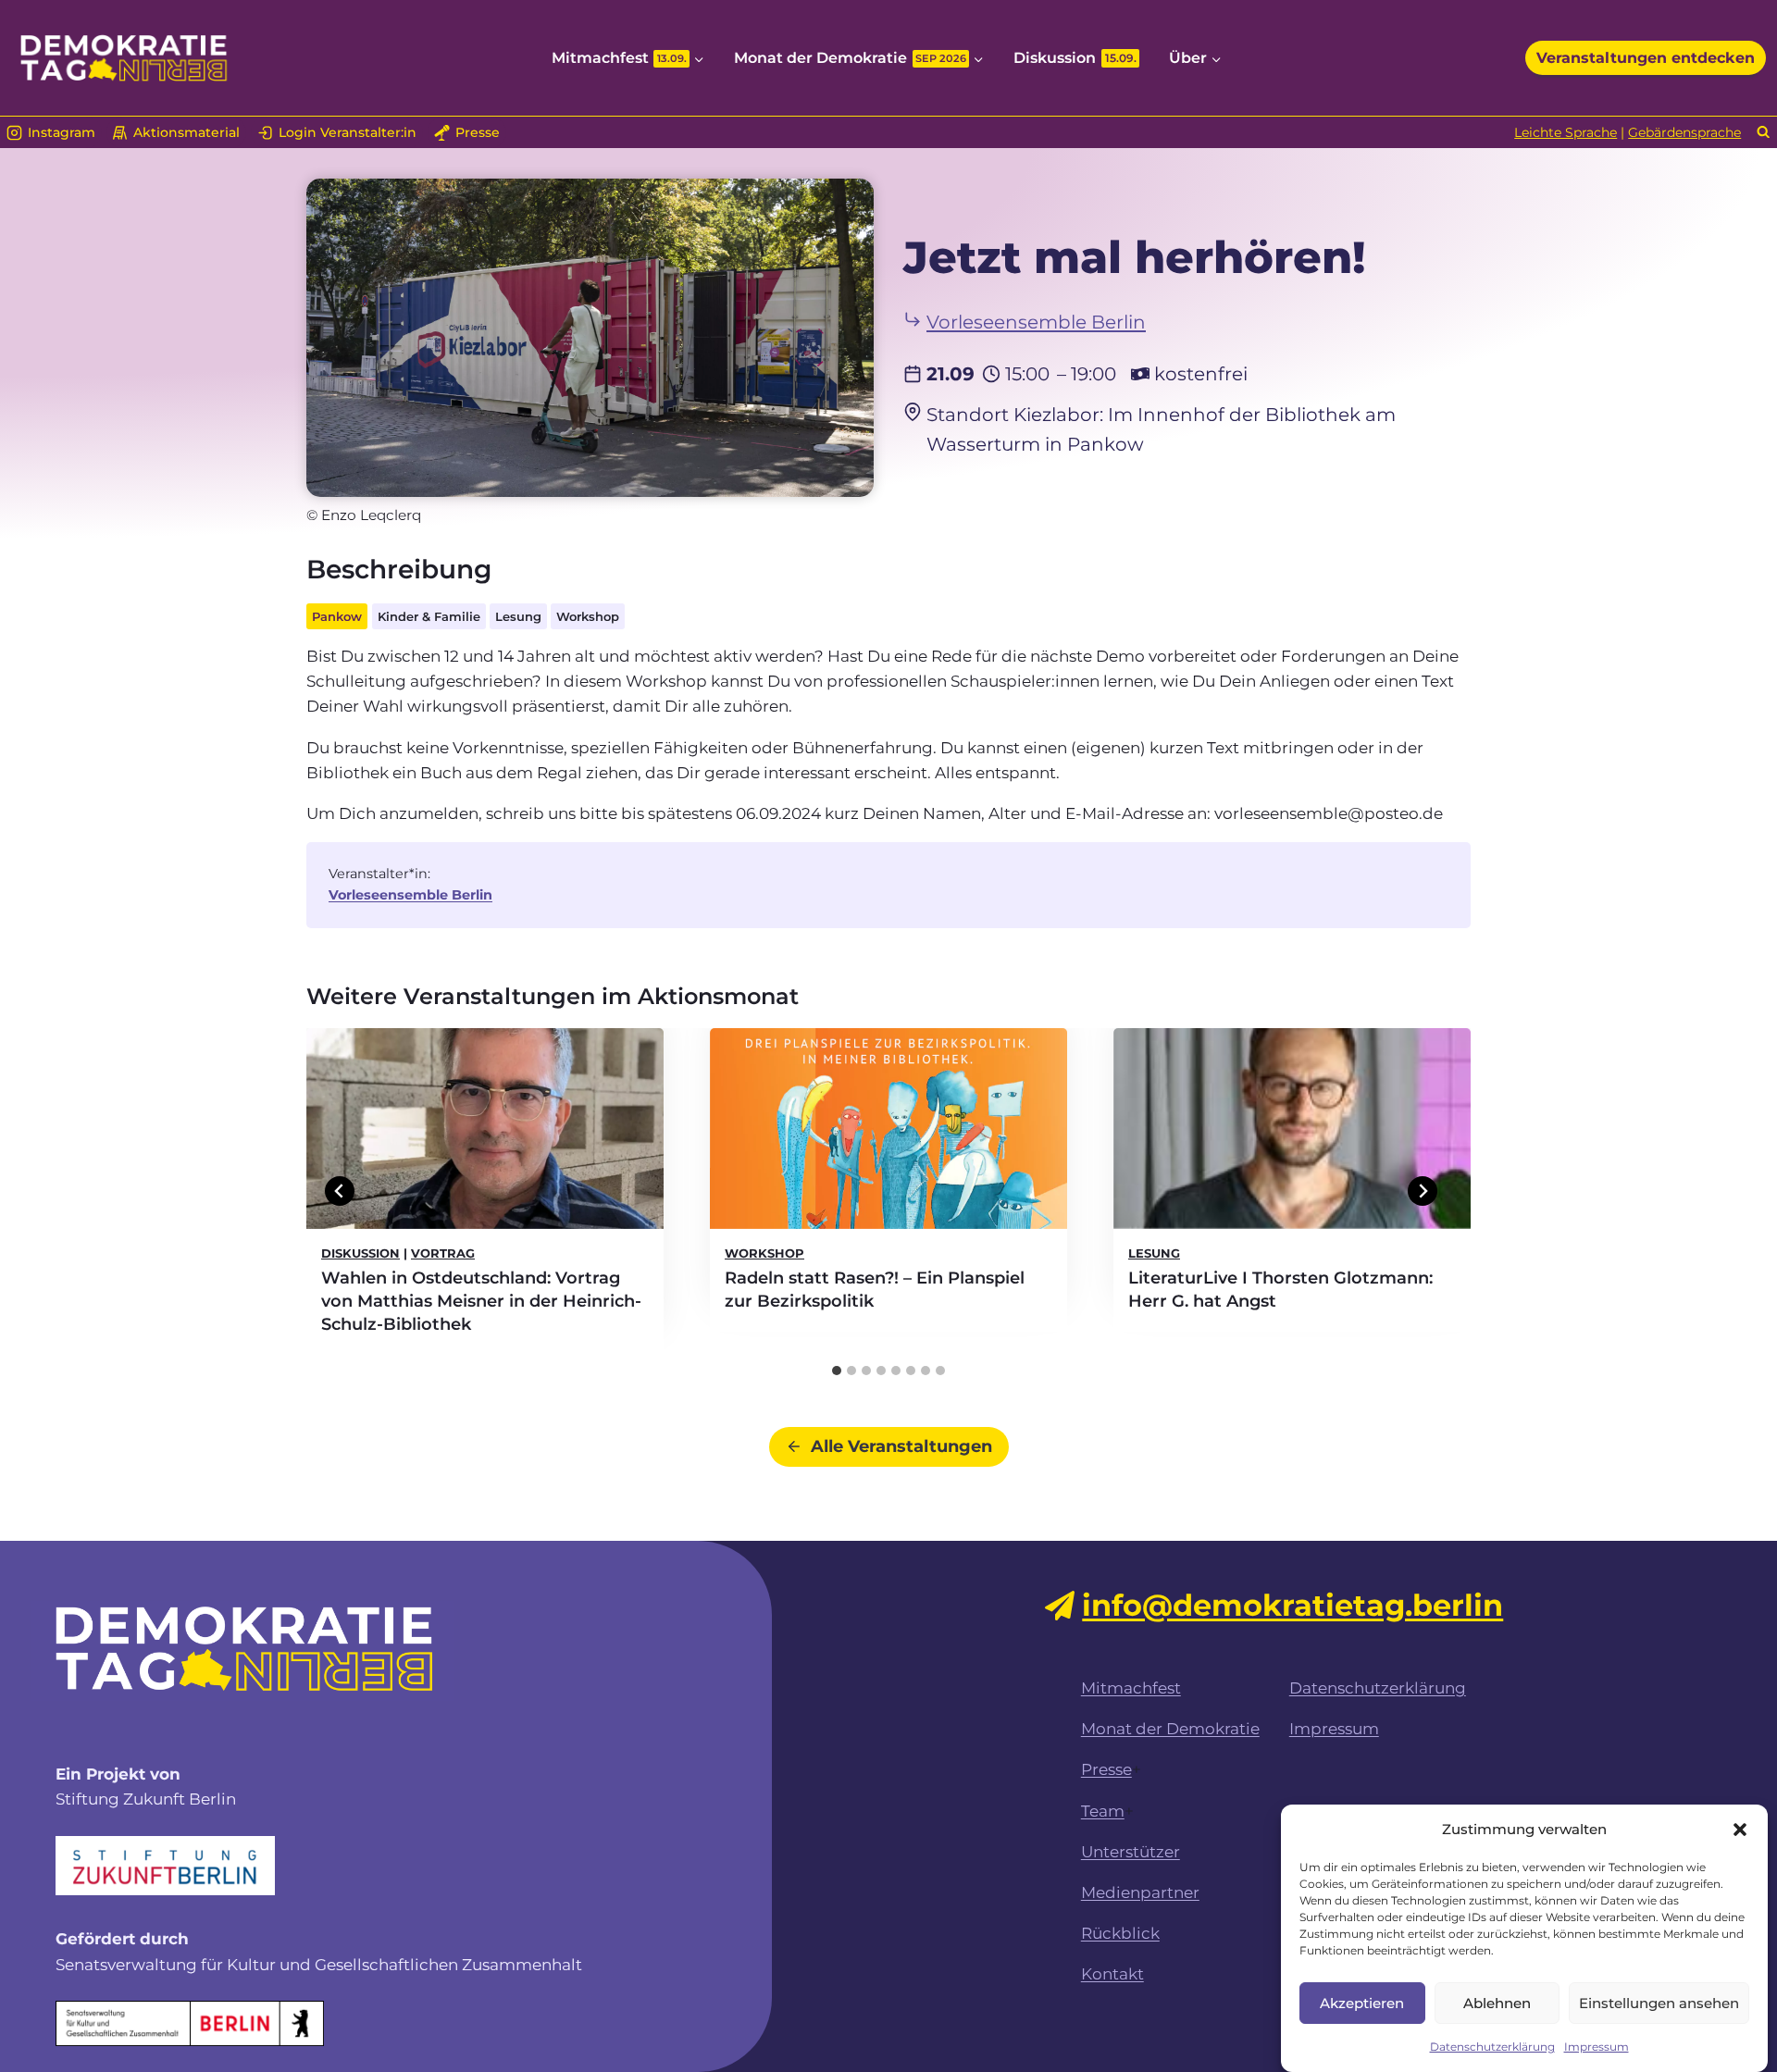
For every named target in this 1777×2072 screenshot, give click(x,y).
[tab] (837, 1371)
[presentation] (485, 1129)
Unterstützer (1131, 1852)
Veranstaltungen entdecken (1646, 58)
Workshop (588, 616)
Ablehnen (1497, 2002)
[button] (1740, 1830)
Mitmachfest (1131, 1688)
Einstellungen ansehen (1659, 2002)
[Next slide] (1423, 1191)
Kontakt (1112, 1974)
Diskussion (1075, 58)
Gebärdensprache (1684, 132)
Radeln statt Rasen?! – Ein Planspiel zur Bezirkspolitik (875, 1290)
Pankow (337, 616)
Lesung (518, 616)
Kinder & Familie (429, 616)
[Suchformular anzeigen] (1764, 133)
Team (1103, 1811)
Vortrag (443, 1253)
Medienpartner (1140, 1892)
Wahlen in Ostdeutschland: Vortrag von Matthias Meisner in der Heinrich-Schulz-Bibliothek (481, 1301)
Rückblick (1120, 1933)
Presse (1106, 1769)
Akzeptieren (1362, 2002)
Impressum (1597, 2047)
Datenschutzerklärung (1492, 2047)
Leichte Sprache (1566, 132)
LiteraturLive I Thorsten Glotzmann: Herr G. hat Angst (1280, 1290)
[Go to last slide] (340, 1191)
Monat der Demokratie (1170, 1729)
